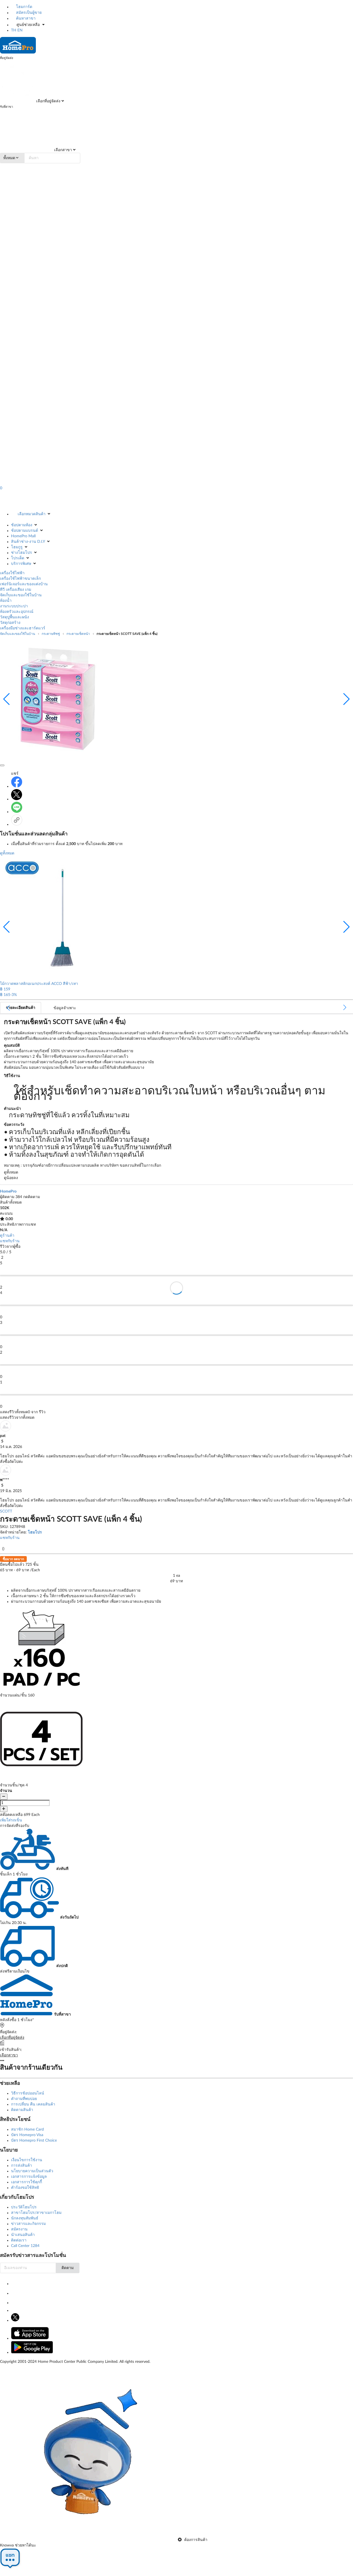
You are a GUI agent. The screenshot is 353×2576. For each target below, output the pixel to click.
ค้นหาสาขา (25, 18)
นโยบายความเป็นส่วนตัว (32, 2171)
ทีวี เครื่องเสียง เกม (16, 590)
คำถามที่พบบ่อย (24, 2099)
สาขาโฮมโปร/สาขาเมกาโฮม (36, 2213)
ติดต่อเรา (19, 2240)
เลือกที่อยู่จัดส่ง (48, 101)
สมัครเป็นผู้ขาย (28, 13)
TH (14, 30)
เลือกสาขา (62, 150)
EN (20, 30)
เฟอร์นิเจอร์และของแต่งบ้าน (24, 584)
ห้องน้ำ (6, 601)
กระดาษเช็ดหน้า (78, 634)
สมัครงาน (19, 2229)
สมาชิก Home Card (27, 2129)
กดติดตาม (32, 1197)
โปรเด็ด (18, 558)
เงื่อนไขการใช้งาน (27, 2160)
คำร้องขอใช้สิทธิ (25, 2188)
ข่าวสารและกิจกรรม (28, 2224)
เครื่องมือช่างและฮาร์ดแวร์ (23, 628)
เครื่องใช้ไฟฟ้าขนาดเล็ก (20, 579)
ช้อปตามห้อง (22, 525)
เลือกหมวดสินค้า (32, 514)
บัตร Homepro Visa (27, 2135)
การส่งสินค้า (22, 2166)
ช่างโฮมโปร (22, 553)
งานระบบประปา (14, 606)
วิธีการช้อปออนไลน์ (28, 2093)
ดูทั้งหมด (7, 853)
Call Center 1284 (25, 2246)
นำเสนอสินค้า (23, 2235)
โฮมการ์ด (24, 7)
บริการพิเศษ (21, 564)
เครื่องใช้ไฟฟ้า (12, 573)
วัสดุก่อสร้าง (10, 623)
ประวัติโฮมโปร (24, 2207)
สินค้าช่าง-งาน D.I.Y (28, 542)
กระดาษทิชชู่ (51, 634)
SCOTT (6, 1511)
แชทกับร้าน (10, 1241)
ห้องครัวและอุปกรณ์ (17, 612)
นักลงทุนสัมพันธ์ (25, 2218)
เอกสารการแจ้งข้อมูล (29, 2177)
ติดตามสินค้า (22, 2110)
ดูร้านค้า (7, 1236)
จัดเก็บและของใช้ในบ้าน (21, 595)
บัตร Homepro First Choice (34, 2141)
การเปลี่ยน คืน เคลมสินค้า (33, 2104)
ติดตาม (68, 2268)
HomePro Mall (23, 536)
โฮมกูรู (17, 547)
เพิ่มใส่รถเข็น (11, 1820)
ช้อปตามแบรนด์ (25, 531)
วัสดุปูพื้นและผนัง (14, 617)
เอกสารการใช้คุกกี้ (26, 2182)
